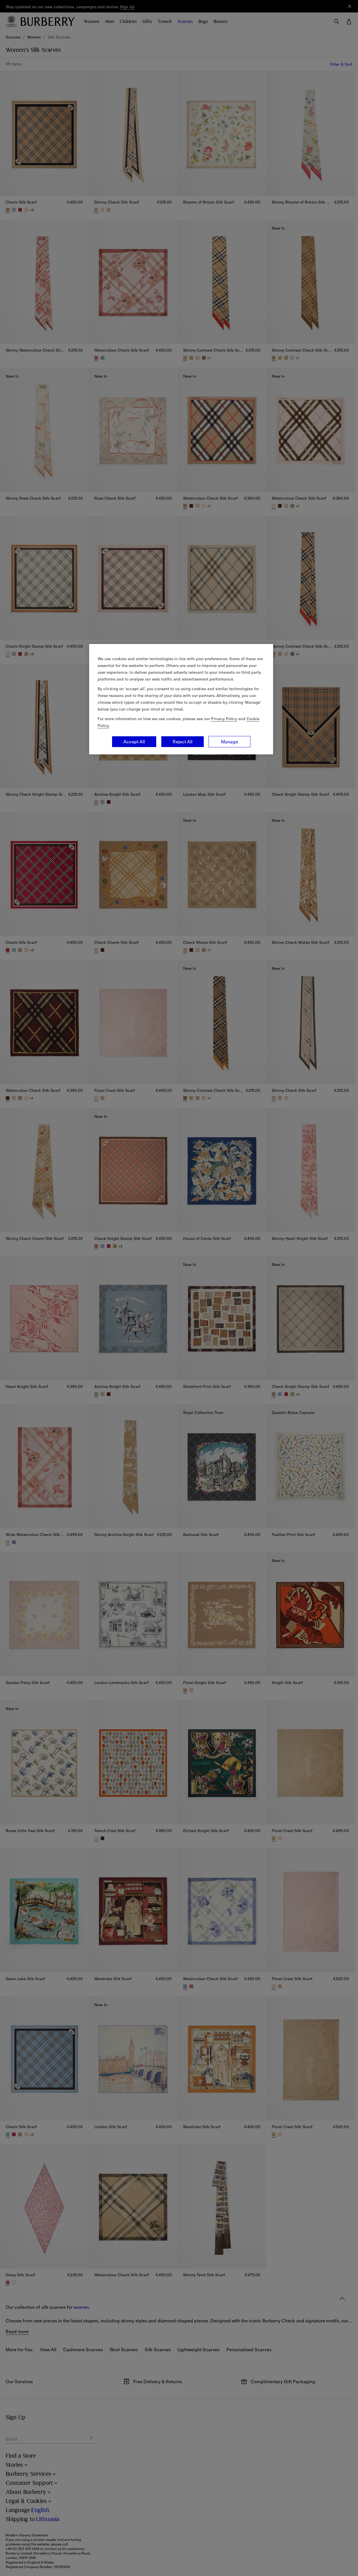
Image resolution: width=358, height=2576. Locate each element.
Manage (230, 742)
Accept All (134, 742)
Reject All (183, 742)
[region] (181, 699)
